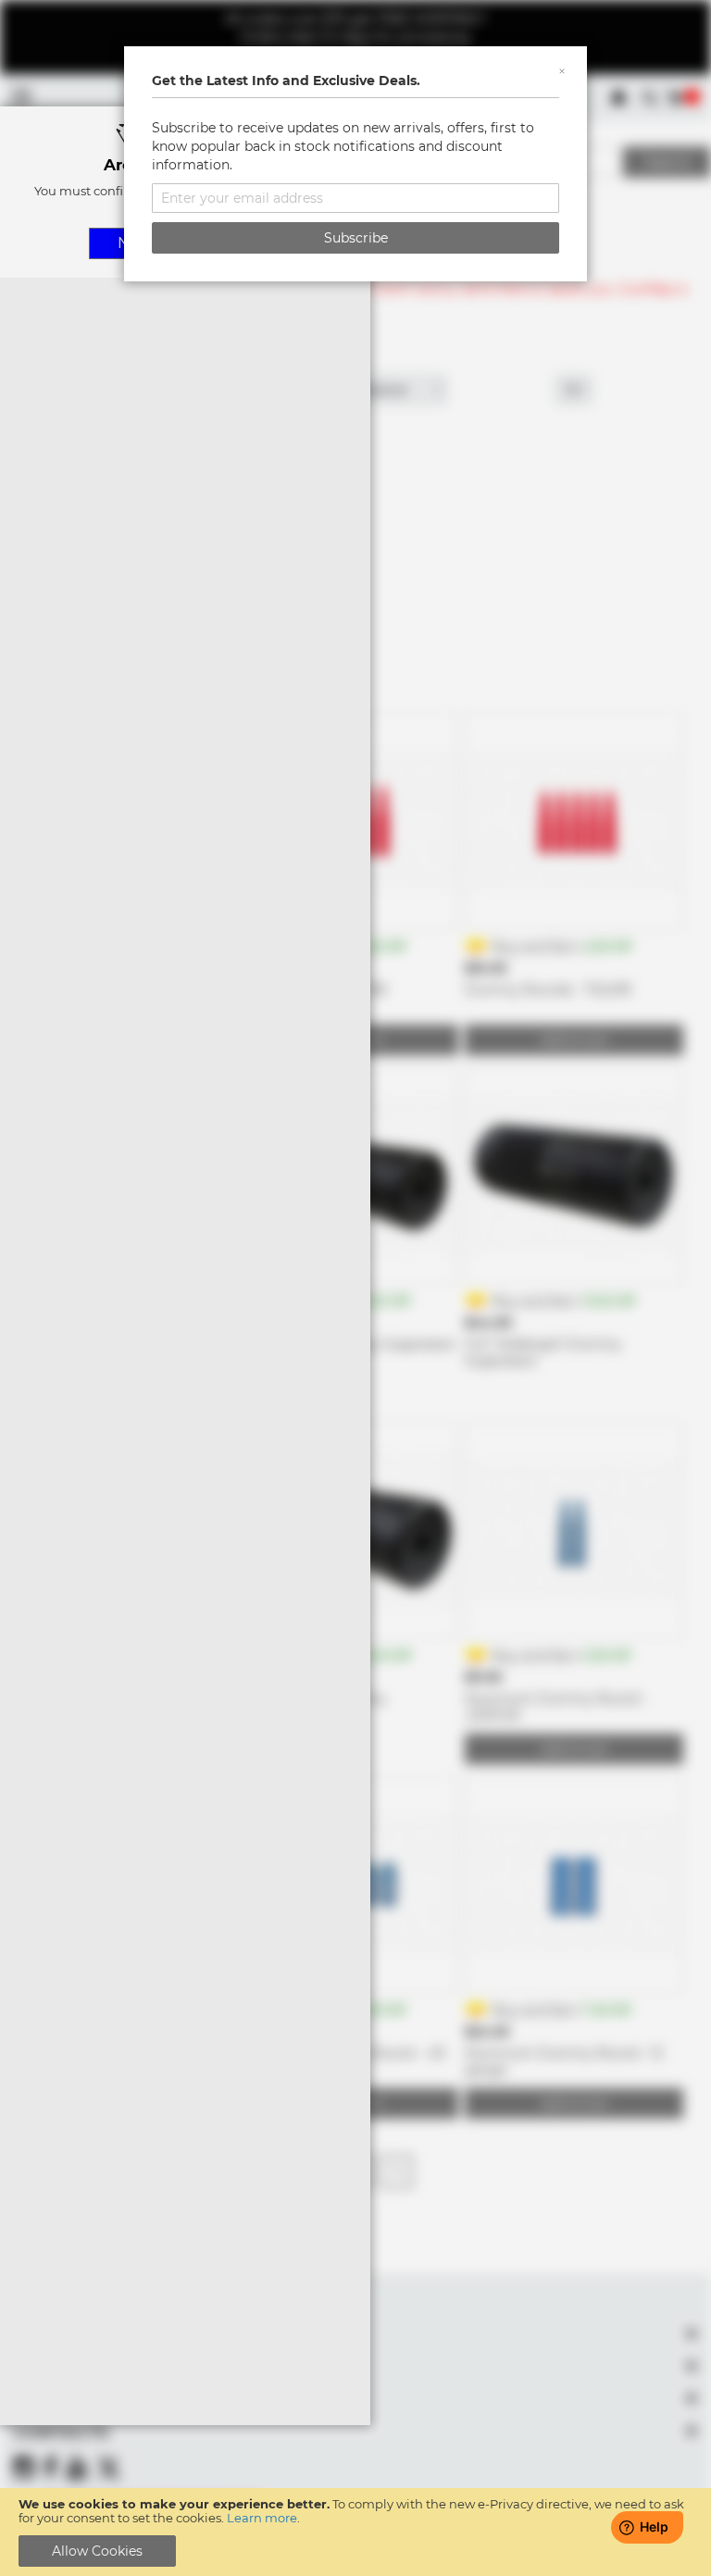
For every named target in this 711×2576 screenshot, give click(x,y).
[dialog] (355, 1288)
